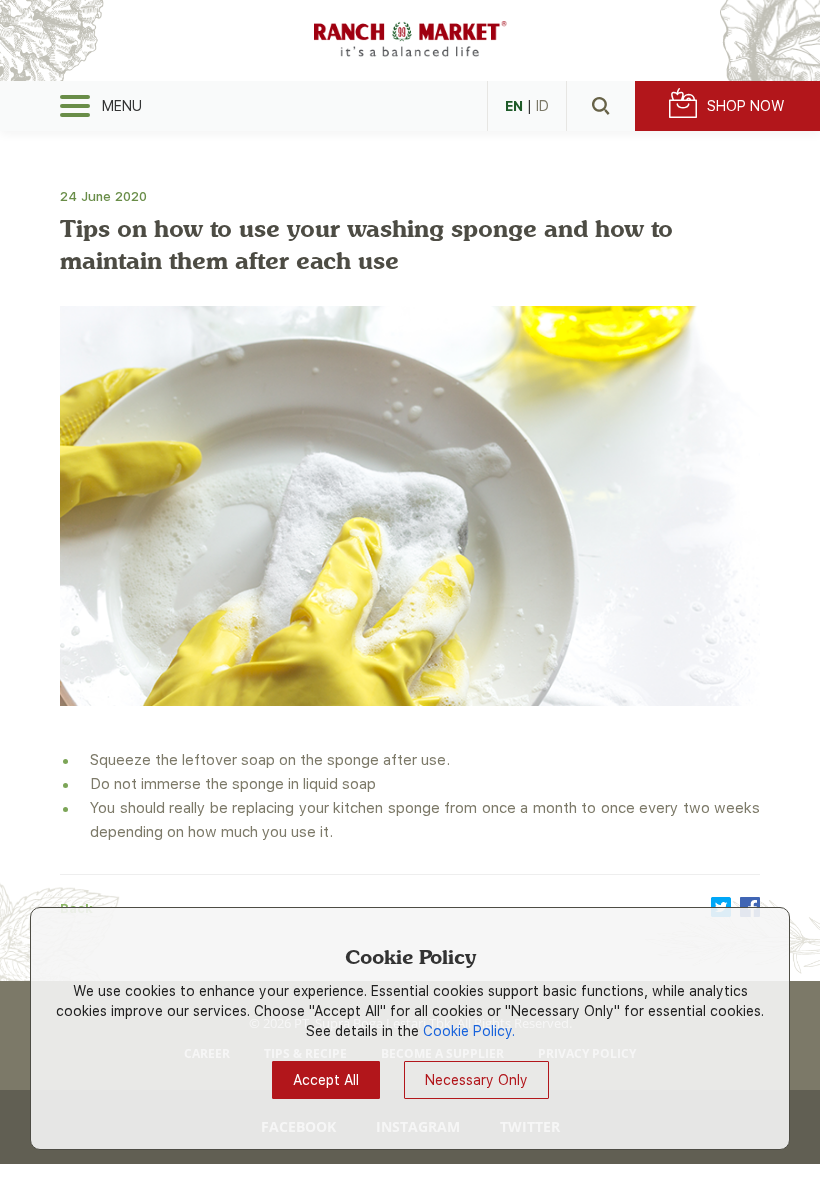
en (514, 106)
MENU (122, 106)
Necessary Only (476, 1080)
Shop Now (746, 106)
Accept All (326, 1080)
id (542, 106)
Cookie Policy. (469, 1031)
